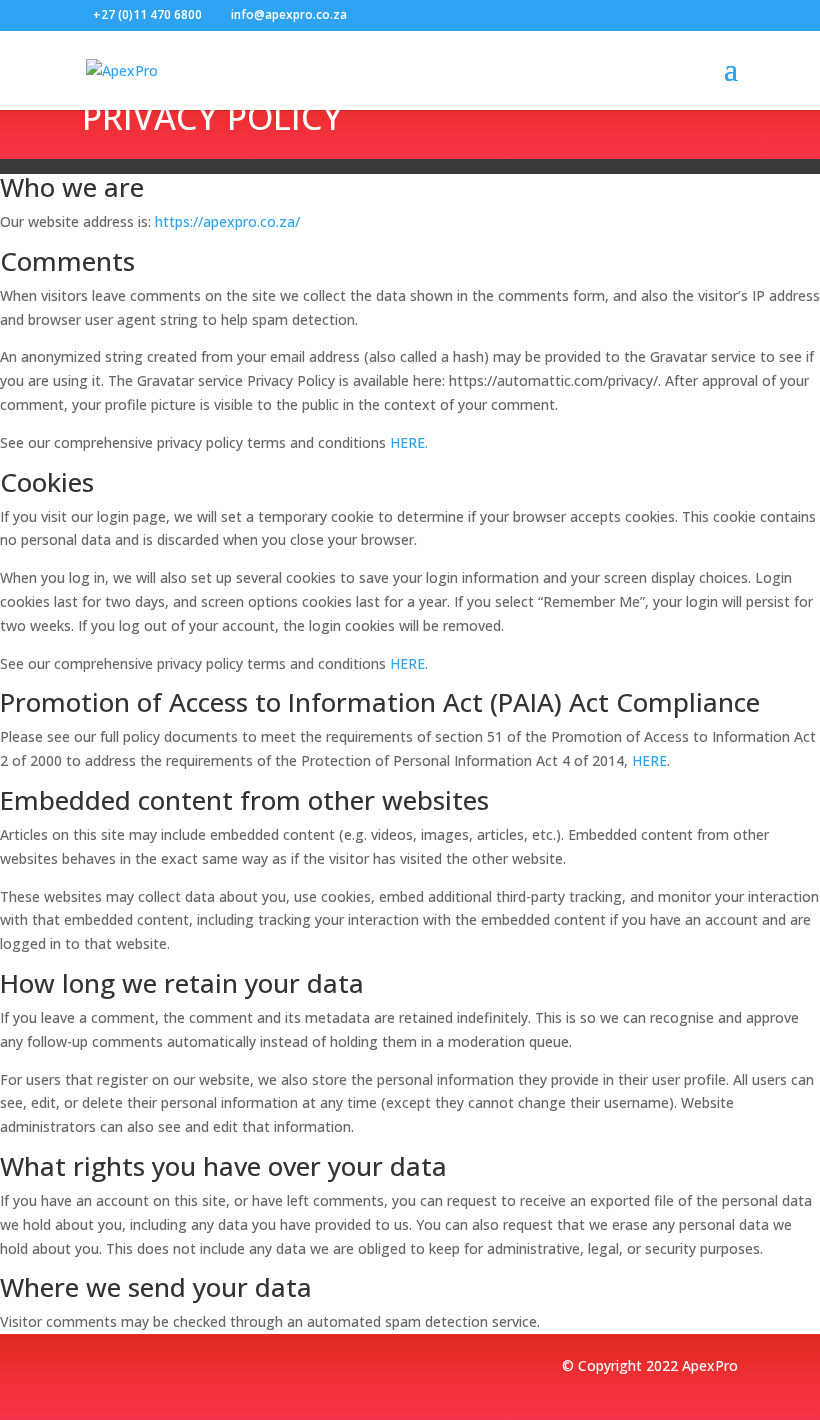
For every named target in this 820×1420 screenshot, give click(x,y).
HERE (407, 442)
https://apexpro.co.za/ (227, 221)
